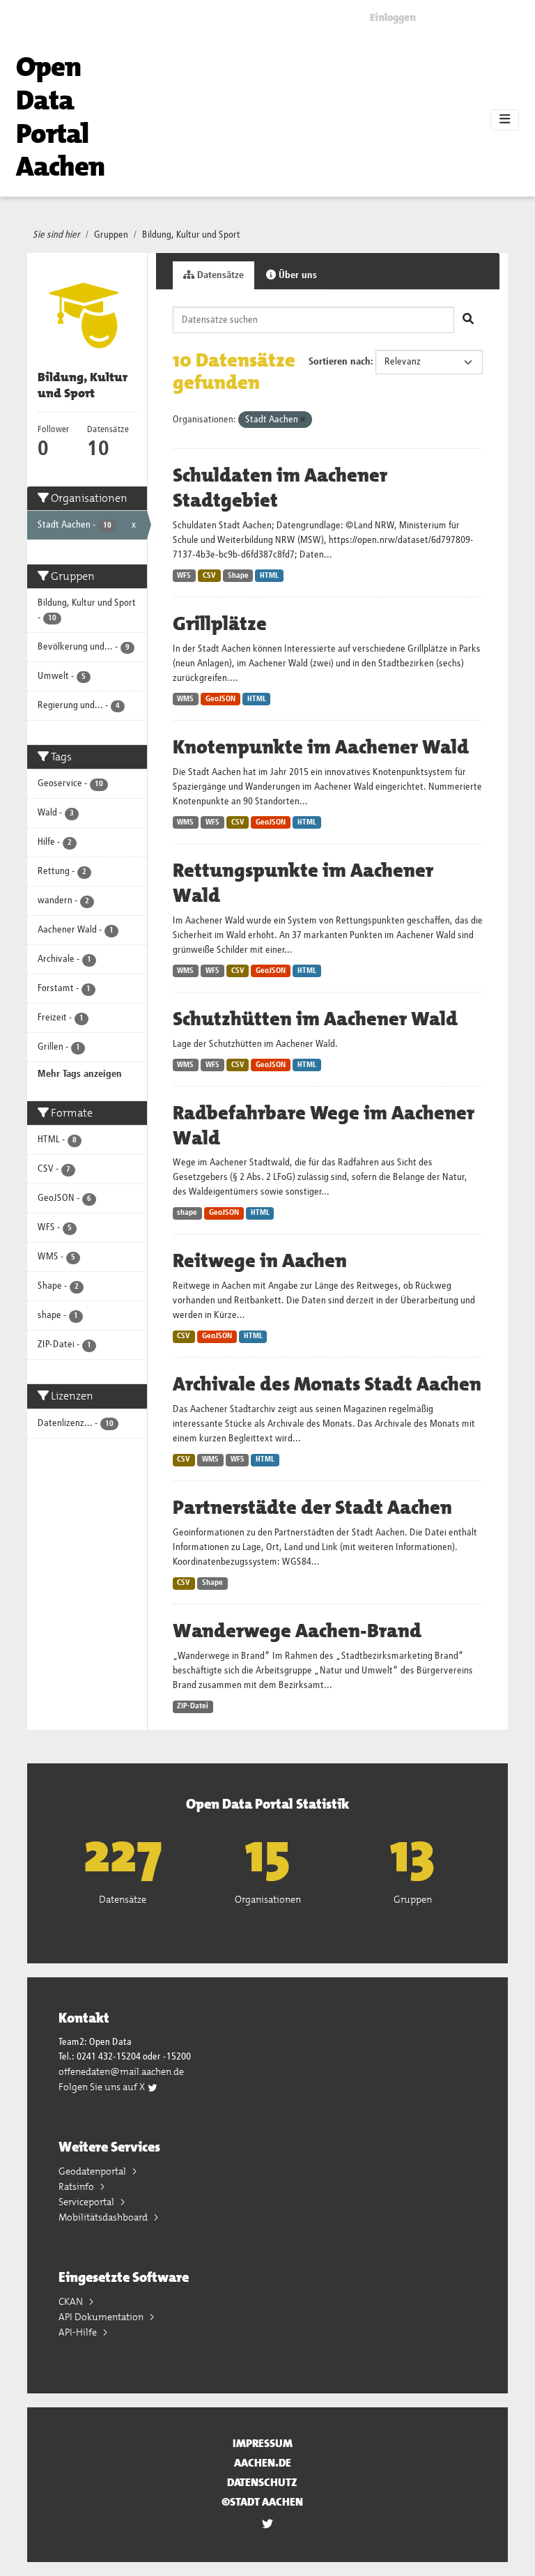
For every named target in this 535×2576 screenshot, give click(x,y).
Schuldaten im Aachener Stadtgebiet (280, 488)
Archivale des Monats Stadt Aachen (327, 1384)
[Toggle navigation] (505, 120)
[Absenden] (468, 320)
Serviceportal (87, 2202)
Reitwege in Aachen (260, 1261)
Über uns (296, 275)
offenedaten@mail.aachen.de (121, 2071)
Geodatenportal (93, 2171)
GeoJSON (220, 699)
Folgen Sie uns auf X (103, 2087)
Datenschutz (262, 2482)
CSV (209, 576)
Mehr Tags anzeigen (80, 1074)
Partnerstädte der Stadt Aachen (312, 1508)
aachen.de (263, 2463)
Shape (238, 576)
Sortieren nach (340, 362)
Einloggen (393, 17)
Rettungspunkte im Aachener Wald (303, 883)
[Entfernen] (303, 420)
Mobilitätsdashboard (104, 2217)
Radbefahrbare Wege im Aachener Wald (324, 1126)
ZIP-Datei (193, 1706)
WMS (185, 699)
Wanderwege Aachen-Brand (297, 1631)
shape (187, 1213)
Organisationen (268, 1899)
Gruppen (111, 235)
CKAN (72, 2301)
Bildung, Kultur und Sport (191, 235)
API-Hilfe (79, 2332)
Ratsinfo (77, 2186)
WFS (184, 576)
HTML (269, 576)
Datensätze (219, 275)
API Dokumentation (102, 2317)
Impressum (263, 2443)
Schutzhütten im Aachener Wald (315, 1019)
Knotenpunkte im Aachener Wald (321, 747)
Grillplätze (220, 624)
